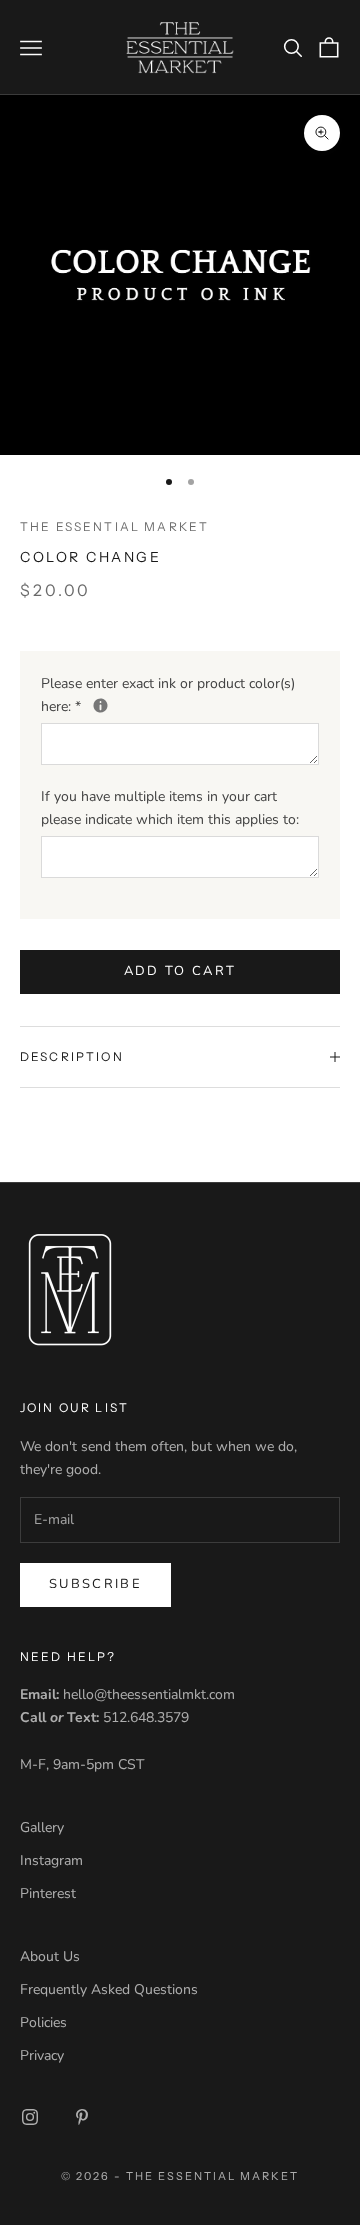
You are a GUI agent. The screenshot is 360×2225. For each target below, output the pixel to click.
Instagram (51, 1860)
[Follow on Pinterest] (82, 2117)
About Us (50, 1956)
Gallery (42, 1827)
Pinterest (48, 1893)
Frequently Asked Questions (109, 1989)
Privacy (42, 2055)
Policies (43, 2022)
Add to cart (180, 971)
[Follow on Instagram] (30, 2117)
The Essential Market (114, 526)
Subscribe (95, 1584)
